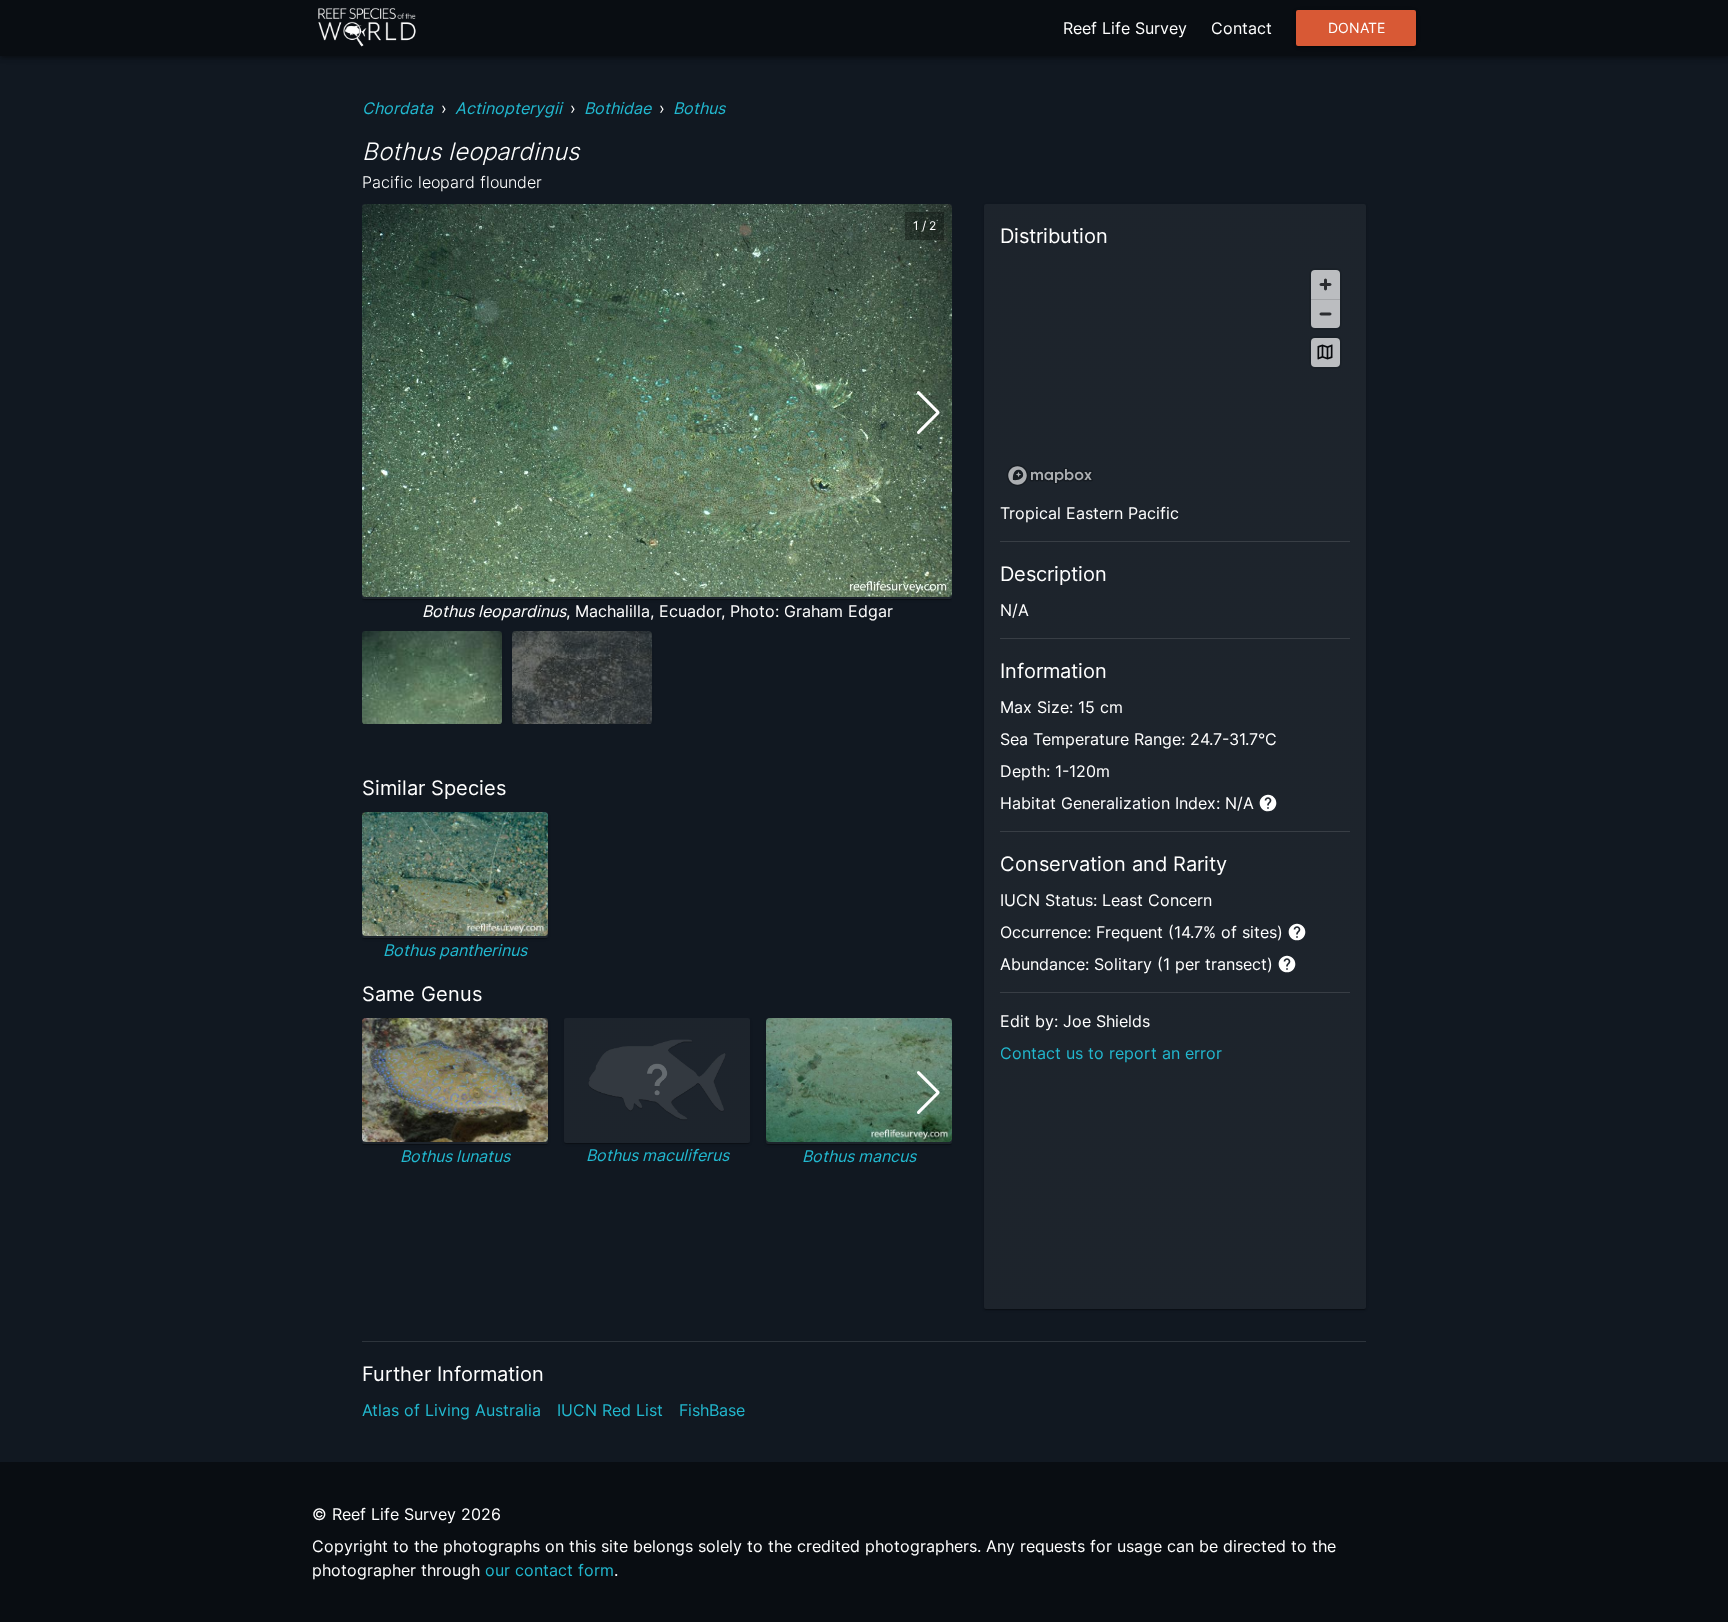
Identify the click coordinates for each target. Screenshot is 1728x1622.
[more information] (1268, 803)
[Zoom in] (1325, 284)
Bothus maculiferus (657, 1155)
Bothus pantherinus (455, 950)
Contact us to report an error (1111, 1053)
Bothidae (617, 108)
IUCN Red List (610, 1410)
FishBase (712, 1410)
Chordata (397, 108)
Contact (1241, 28)
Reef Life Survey (1125, 28)
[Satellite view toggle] (1325, 352)
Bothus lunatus (455, 1156)
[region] (1175, 376)
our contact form (549, 1570)
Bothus (699, 108)
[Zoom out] (1325, 313)
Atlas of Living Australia (451, 1410)
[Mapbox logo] (1050, 475)
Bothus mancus (859, 1156)
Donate (1356, 28)
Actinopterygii (508, 108)
